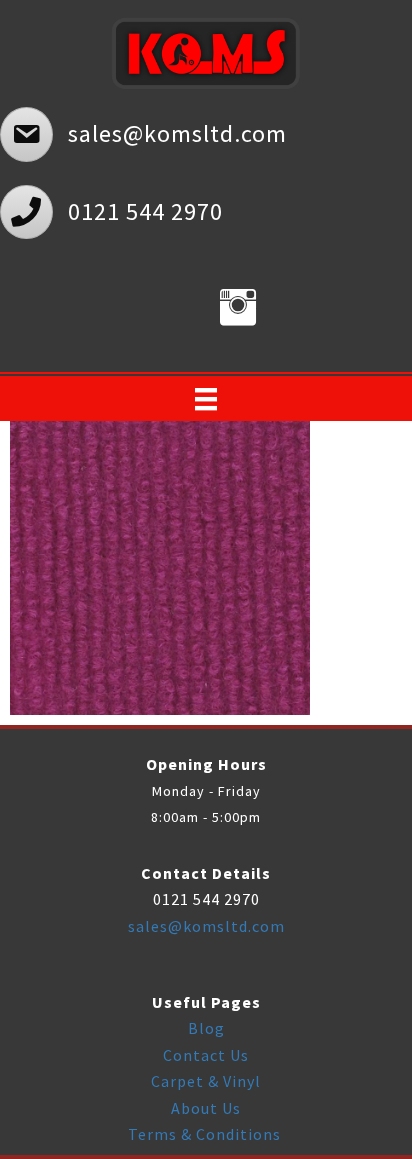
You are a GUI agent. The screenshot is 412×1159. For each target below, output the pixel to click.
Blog (206, 1028)
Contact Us (206, 1055)
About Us (206, 1108)
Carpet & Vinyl (206, 1081)
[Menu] (206, 399)
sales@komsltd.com (206, 926)
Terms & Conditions (206, 1134)
